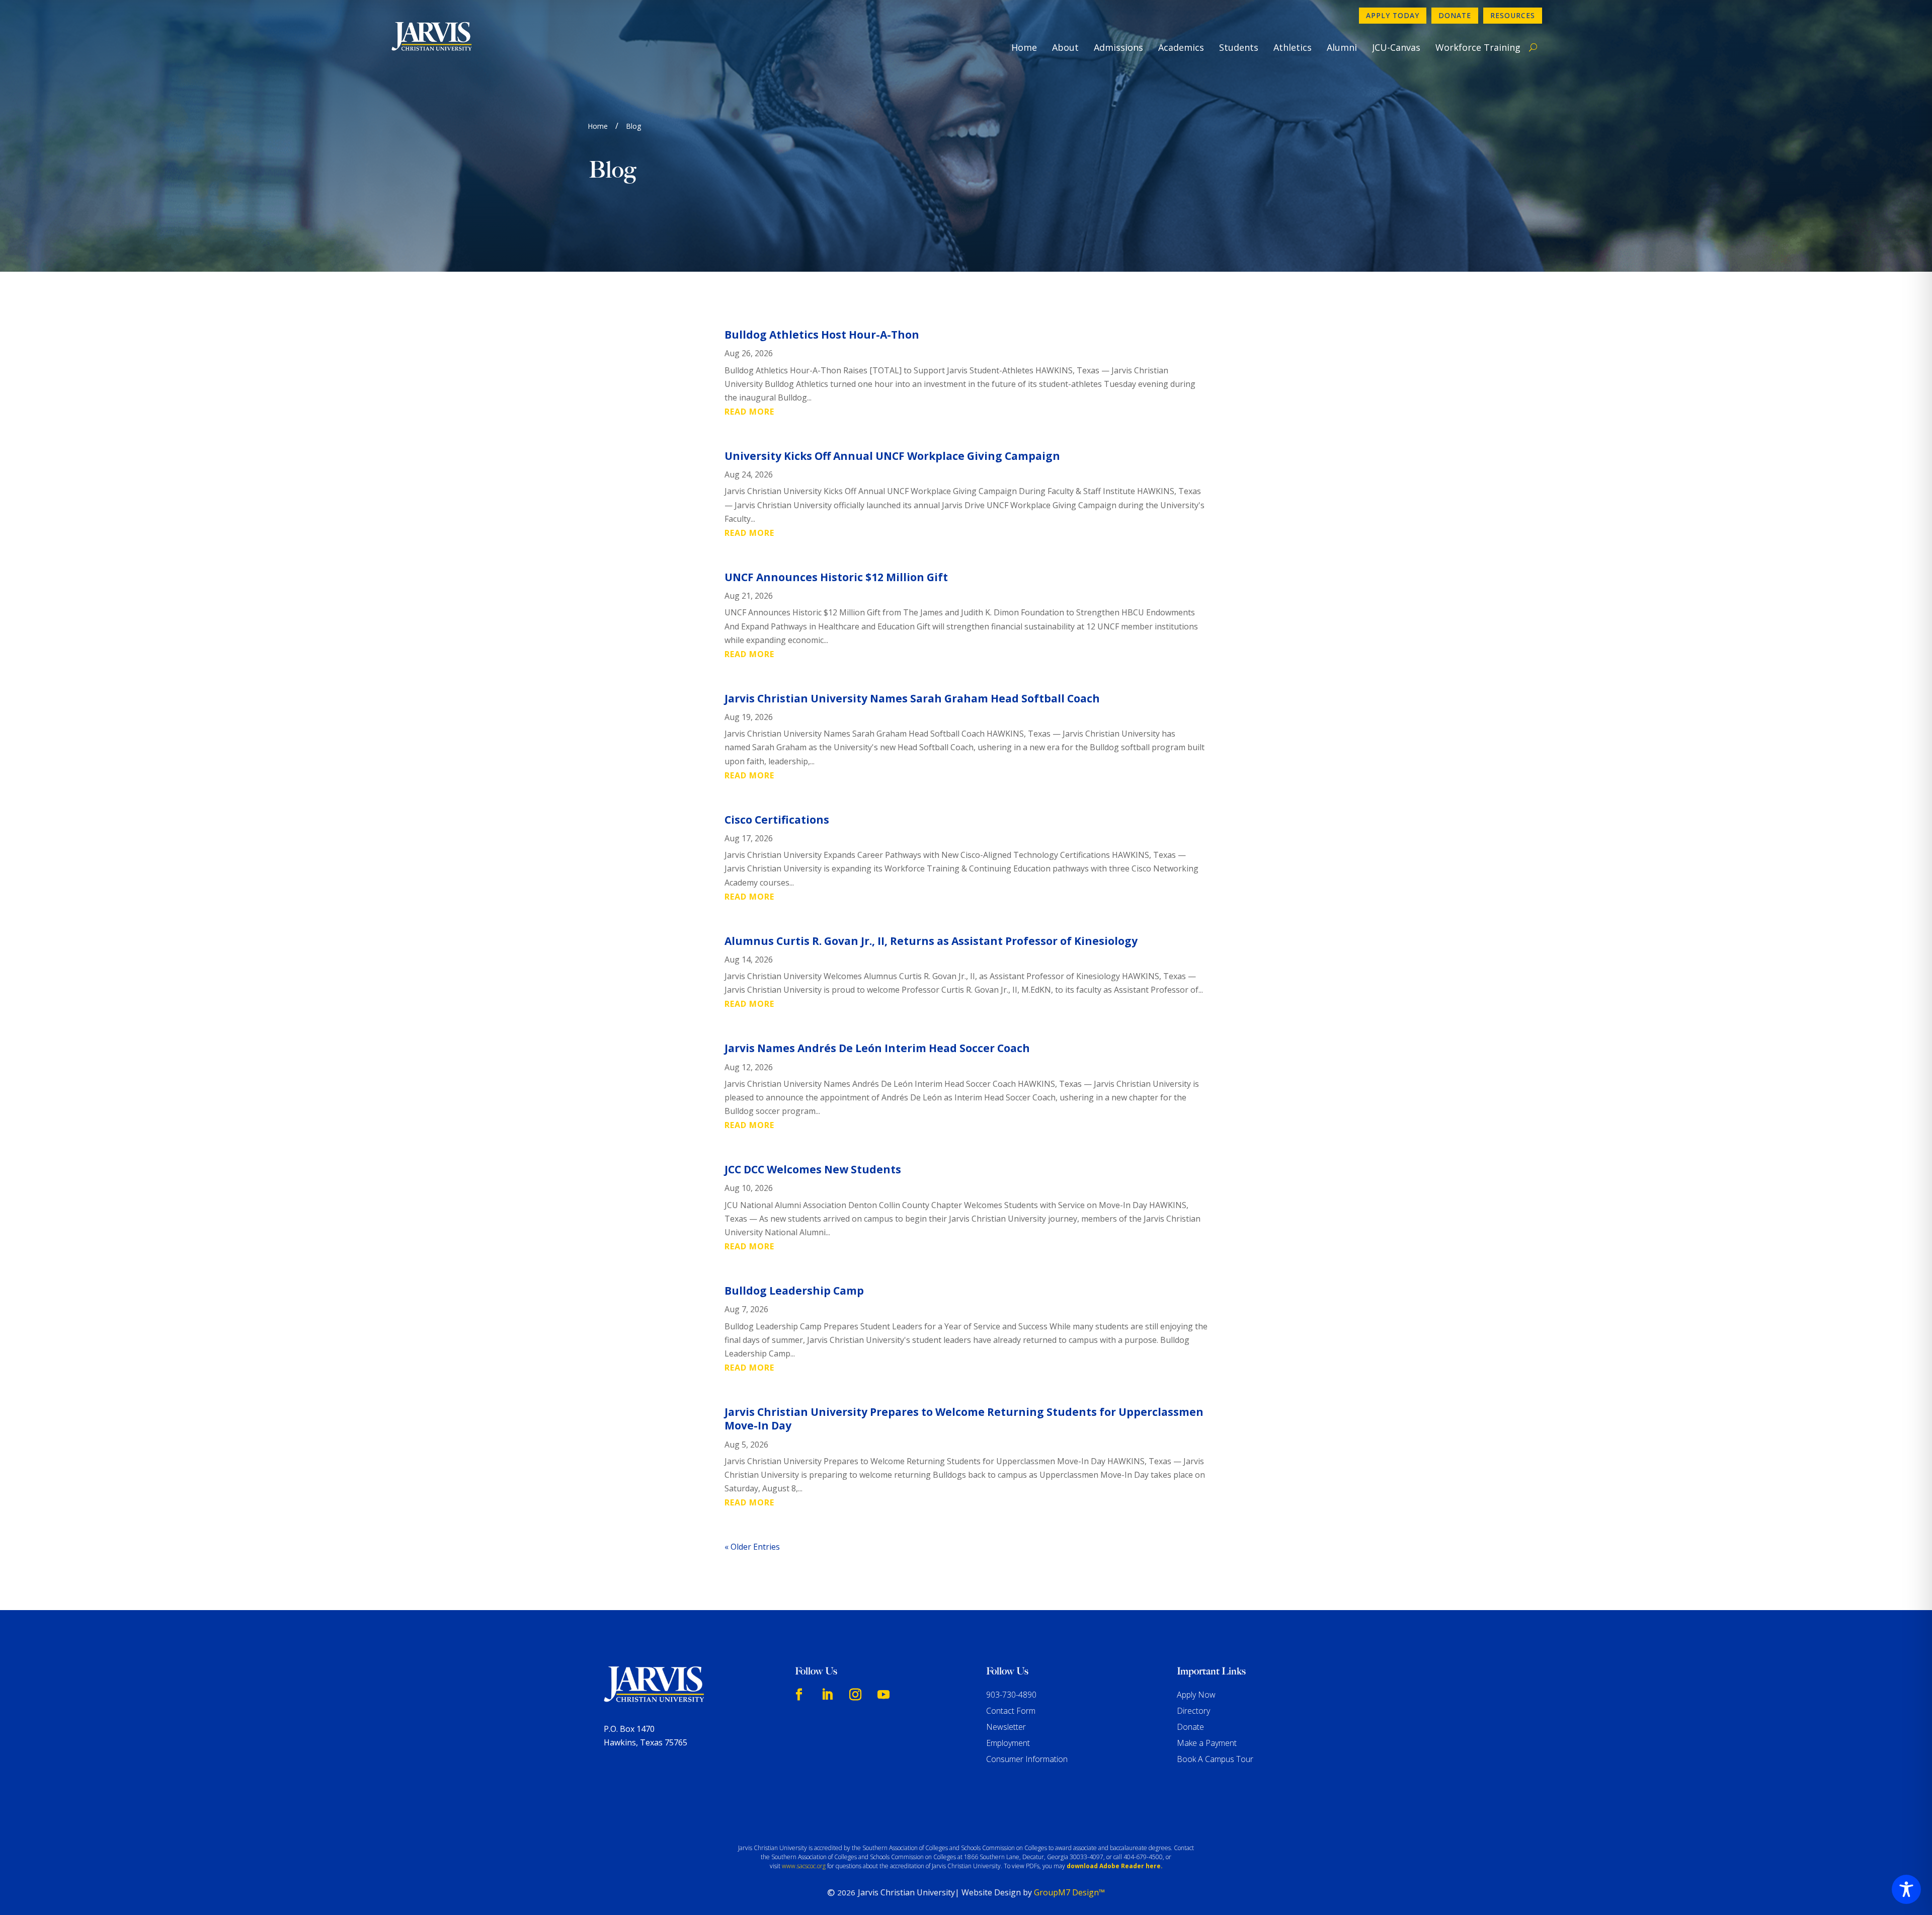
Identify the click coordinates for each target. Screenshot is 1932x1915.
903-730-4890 (1011, 1695)
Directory (1193, 1711)
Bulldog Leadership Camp (794, 1291)
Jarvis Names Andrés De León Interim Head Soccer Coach (877, 1048)
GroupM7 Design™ (1069, 1892)
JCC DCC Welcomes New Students (813, 1169)
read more (749, 412)
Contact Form (1011, 1711)
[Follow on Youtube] (883, 1695)
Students (1239, 47)
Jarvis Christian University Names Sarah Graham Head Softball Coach (912, 698)
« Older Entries (752, 1547)
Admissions (1118, 47)
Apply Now (1196, 1695)
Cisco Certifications (777, 820)
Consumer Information (1027, 1759)
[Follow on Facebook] (799, 1695)
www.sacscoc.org (804, 1866)
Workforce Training (1478, 47)
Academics (1181, 47)
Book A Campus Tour (1215, 1759)
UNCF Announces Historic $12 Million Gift (836, 577)
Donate (1455, 15)
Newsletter (1006, 1727)
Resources (1513, 15)
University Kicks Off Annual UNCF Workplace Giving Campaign (892, 456)
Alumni (1342, 47)
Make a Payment (1207, 1743)
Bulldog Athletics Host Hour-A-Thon (822, 335)
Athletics (1293, 47)
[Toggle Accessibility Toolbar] (1906, 1889)
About (1065, 47)
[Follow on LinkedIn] (827, 1695)
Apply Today (1393, 15)
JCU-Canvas (1396, 47)
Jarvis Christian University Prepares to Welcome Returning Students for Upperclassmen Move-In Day (964, 1419)
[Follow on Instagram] (855, 1695)
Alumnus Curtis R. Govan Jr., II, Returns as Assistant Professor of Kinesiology (931, 941)
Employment (1008, 1743)
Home (1024, 47)
